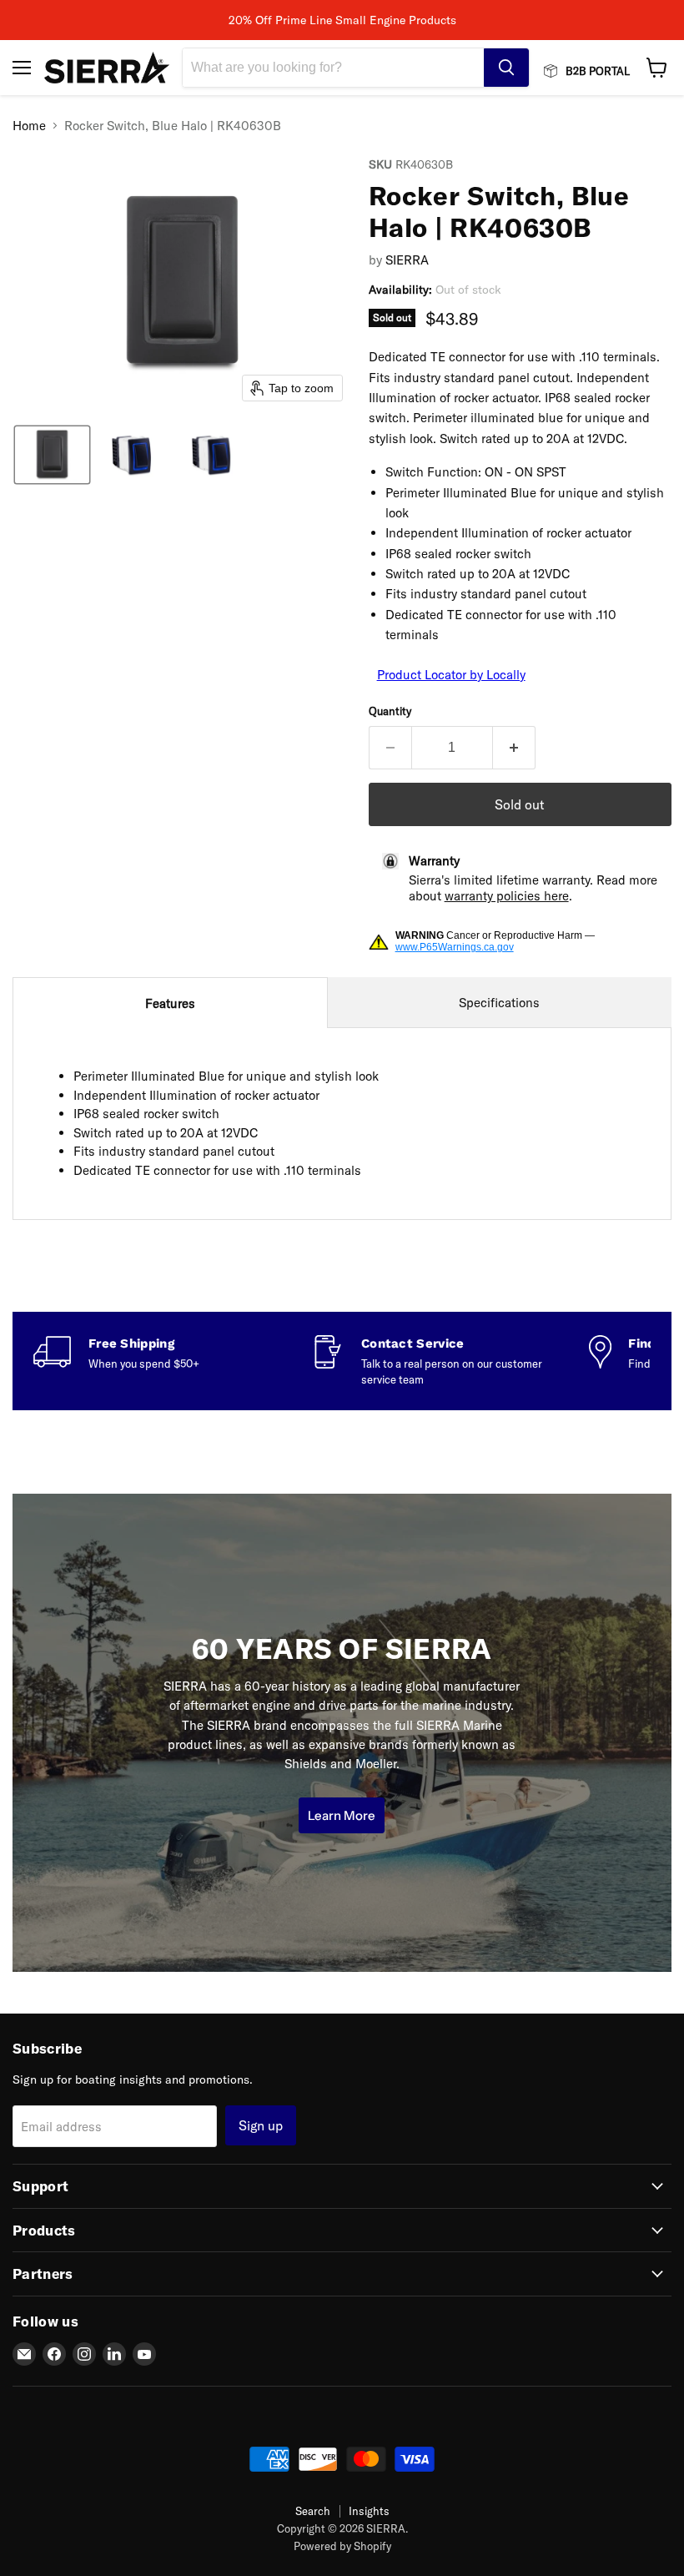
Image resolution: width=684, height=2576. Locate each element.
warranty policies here (507, 896)
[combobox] (333, 68)
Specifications (499, 1003)
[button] (52, 455)
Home (29, 126)
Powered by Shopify (342, 2546)
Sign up (261, 2125)
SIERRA (407, 260)
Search (313, 2511)
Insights (369, 2511)
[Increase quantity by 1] (514, 748)
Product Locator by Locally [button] (451, 675)
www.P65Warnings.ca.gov (455, 947)
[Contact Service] (450, 1361)
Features (170, 1003)
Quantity (390, 711)
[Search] (506, 68)
